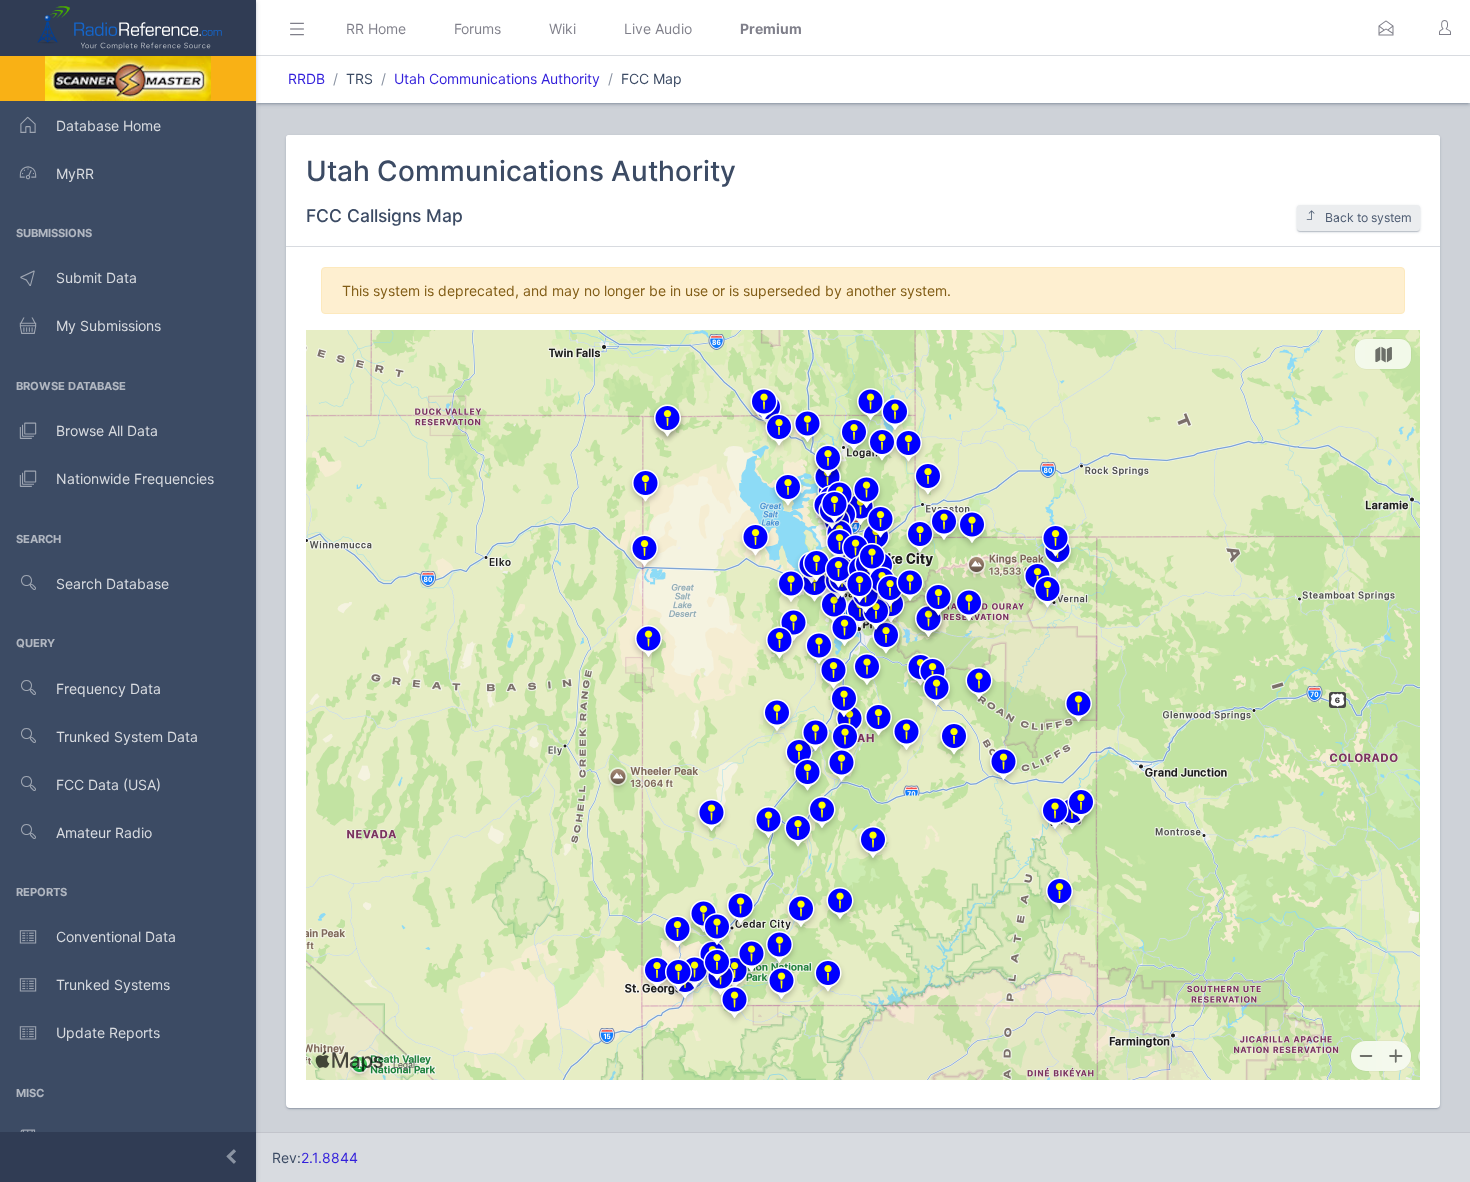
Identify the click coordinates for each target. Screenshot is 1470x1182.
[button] (1386, 28)
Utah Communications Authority (497, 78)
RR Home (376, 28)
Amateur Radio (104, 832)
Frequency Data (108, 688)
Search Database (112, 583)
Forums (477, 28)
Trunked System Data (127, 736)
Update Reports (108, 1032)
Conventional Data (116, 936)
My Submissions (108, 325)
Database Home (108, 125)
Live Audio (658, 28)
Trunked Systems (113, 984)
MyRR (75, 173)
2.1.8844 (329, 1157)
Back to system (1368, 217)
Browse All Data (107, 430)
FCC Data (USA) (108, 784)
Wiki (562, 28)
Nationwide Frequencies (135, 478)
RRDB (306, 78)
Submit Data (96, 277)
